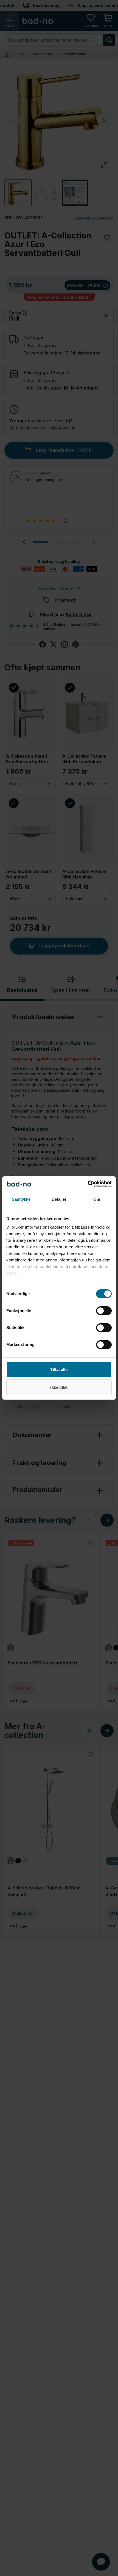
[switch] (104, 1311)
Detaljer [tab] (59, 1199)
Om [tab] (97, 1199)
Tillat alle (59, 1369)
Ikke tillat (59, 1387)
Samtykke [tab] (21, 1199)
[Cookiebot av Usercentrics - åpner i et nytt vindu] (88, 1184)
